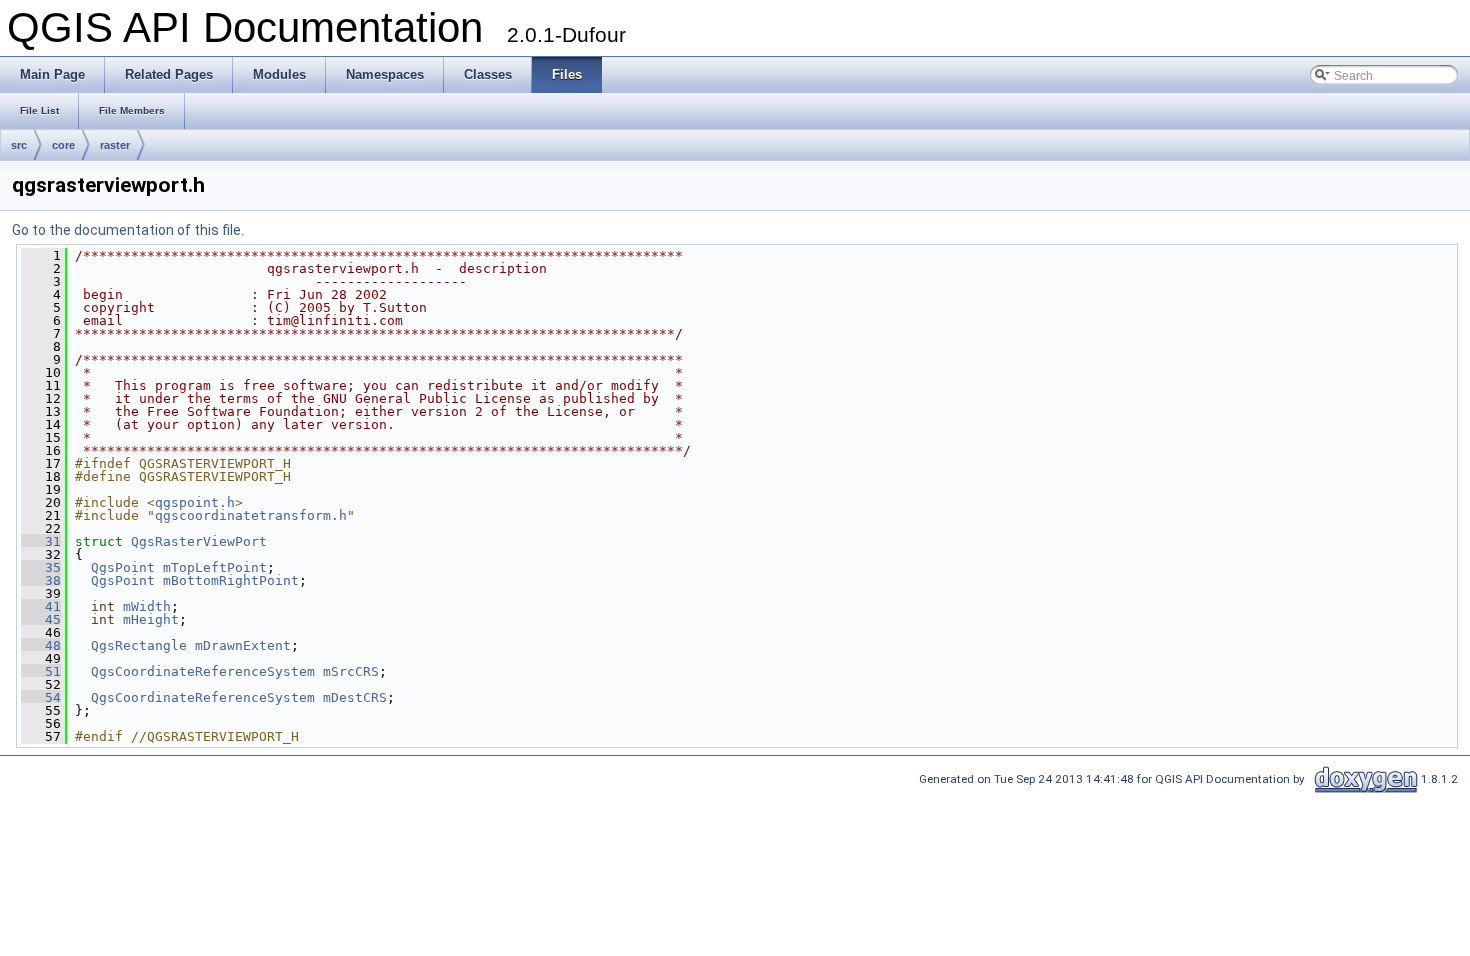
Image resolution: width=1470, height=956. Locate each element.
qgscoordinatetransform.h (251, 515)
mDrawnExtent (243, 645)
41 (41, 606)
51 (41, 671)
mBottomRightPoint (231, 580)
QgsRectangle (139, 645)
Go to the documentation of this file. (128, 230)
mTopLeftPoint (215, 567)
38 (41, 580)
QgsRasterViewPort (199, 541)
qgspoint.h (195, 502)
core (63, 145)
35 (41, 567)
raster (115, 145)
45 (41, 619)
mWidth (147, 606)
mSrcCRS (351, 671)
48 (41, 645)
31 (41, 541)
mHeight (151, 619)
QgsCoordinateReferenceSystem (203, 671)
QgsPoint (123, 567)
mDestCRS (355, 697)
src (19, 145)
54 (41, 697)
